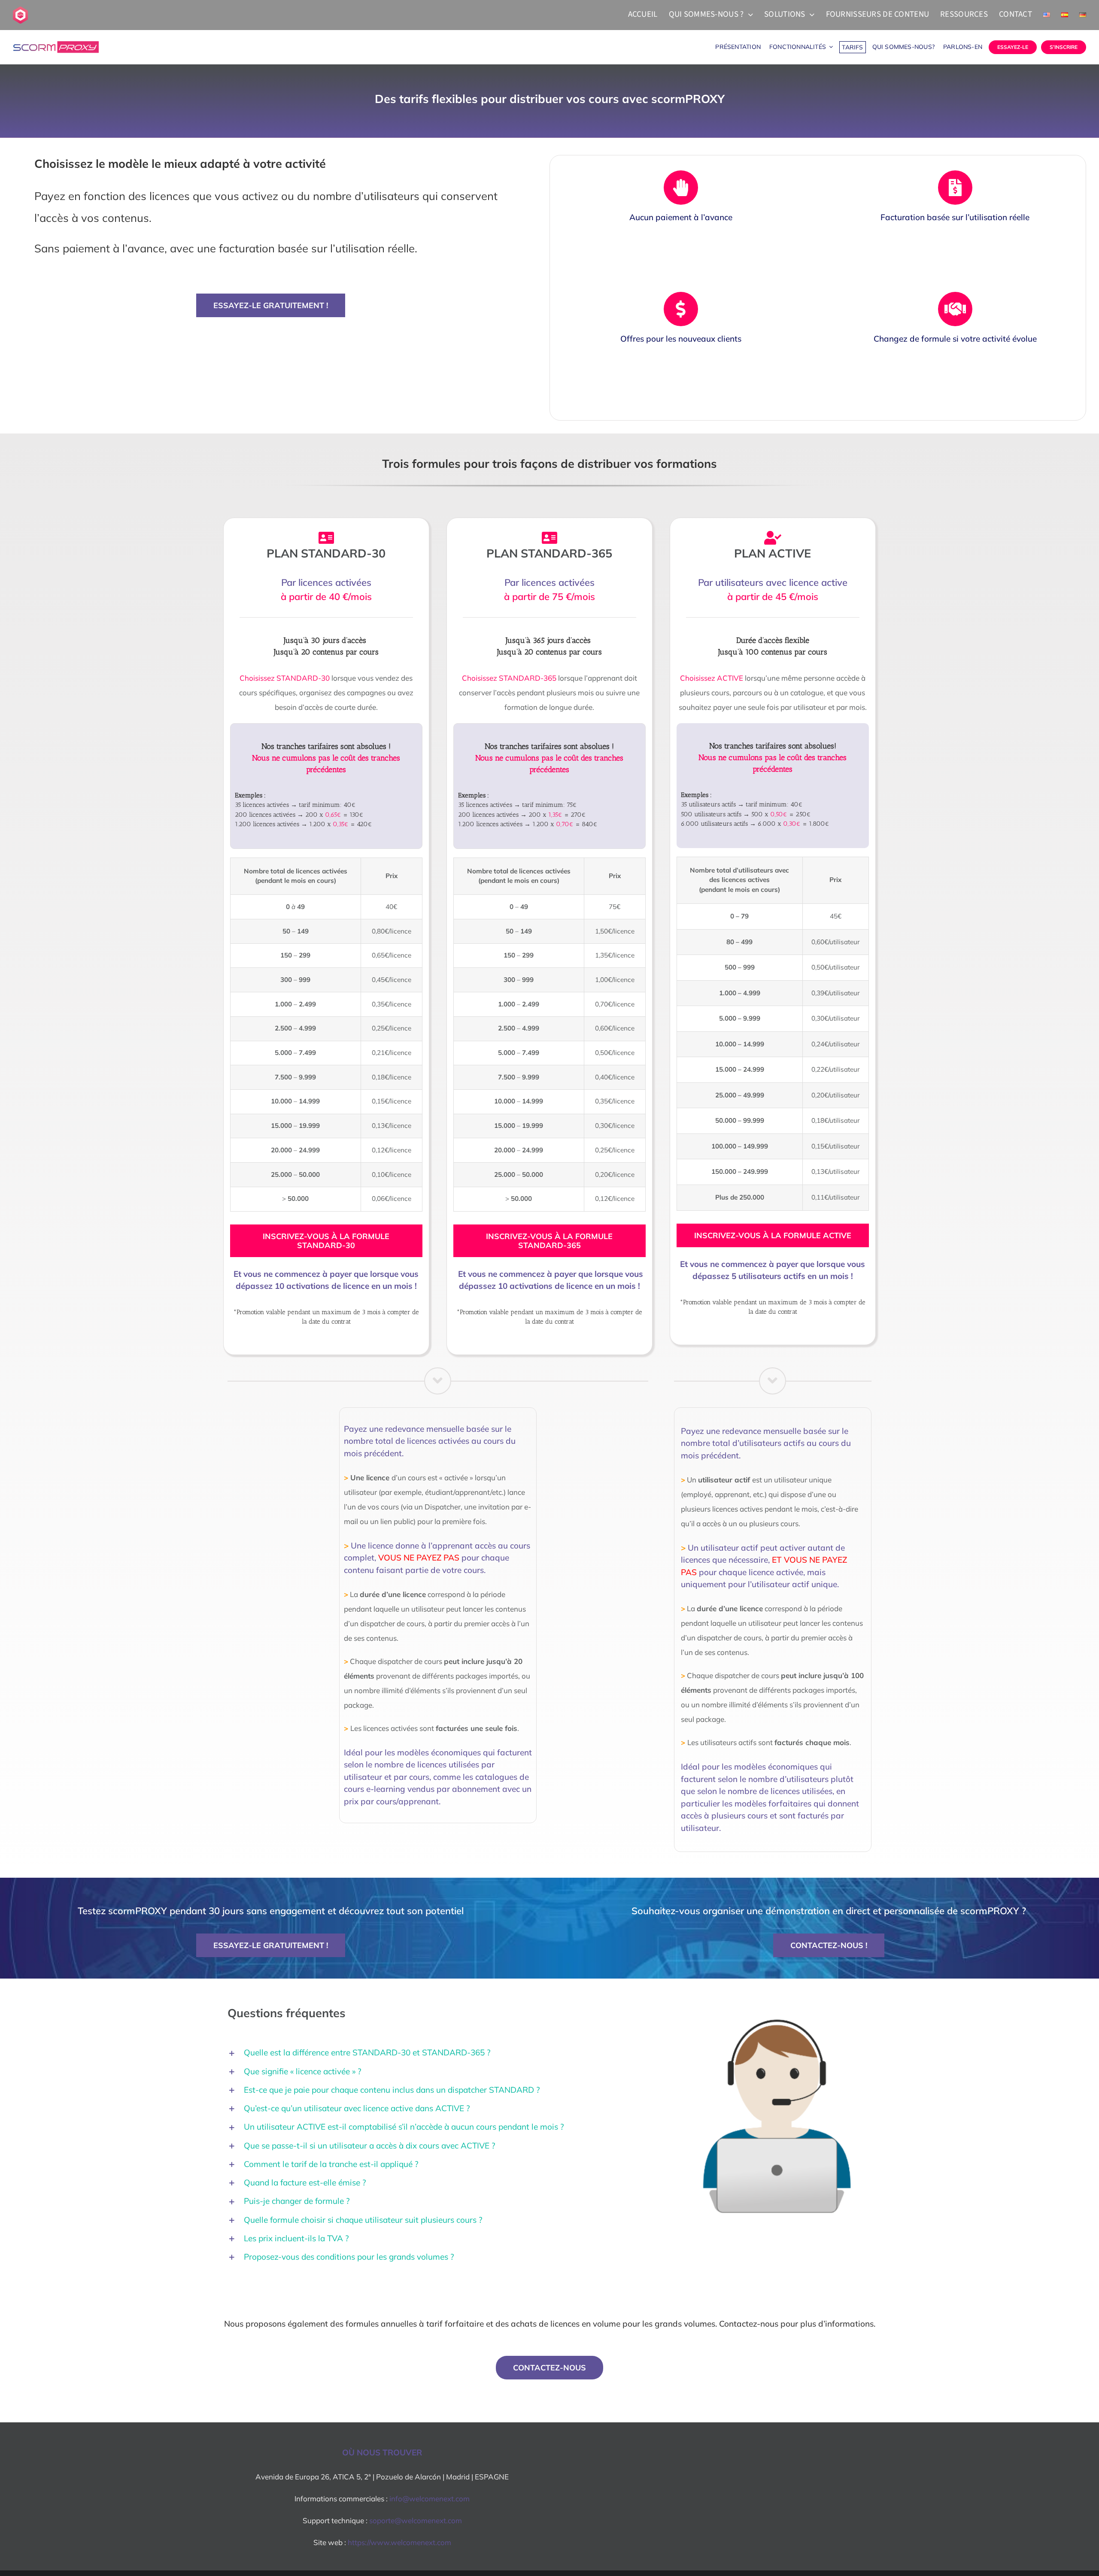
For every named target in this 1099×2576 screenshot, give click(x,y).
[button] (438, 2053)
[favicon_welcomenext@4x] (20, 10)
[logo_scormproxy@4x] (56, 45)
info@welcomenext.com (430, 2499)
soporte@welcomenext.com (416, 2520)
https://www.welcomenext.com (399, 2542)
